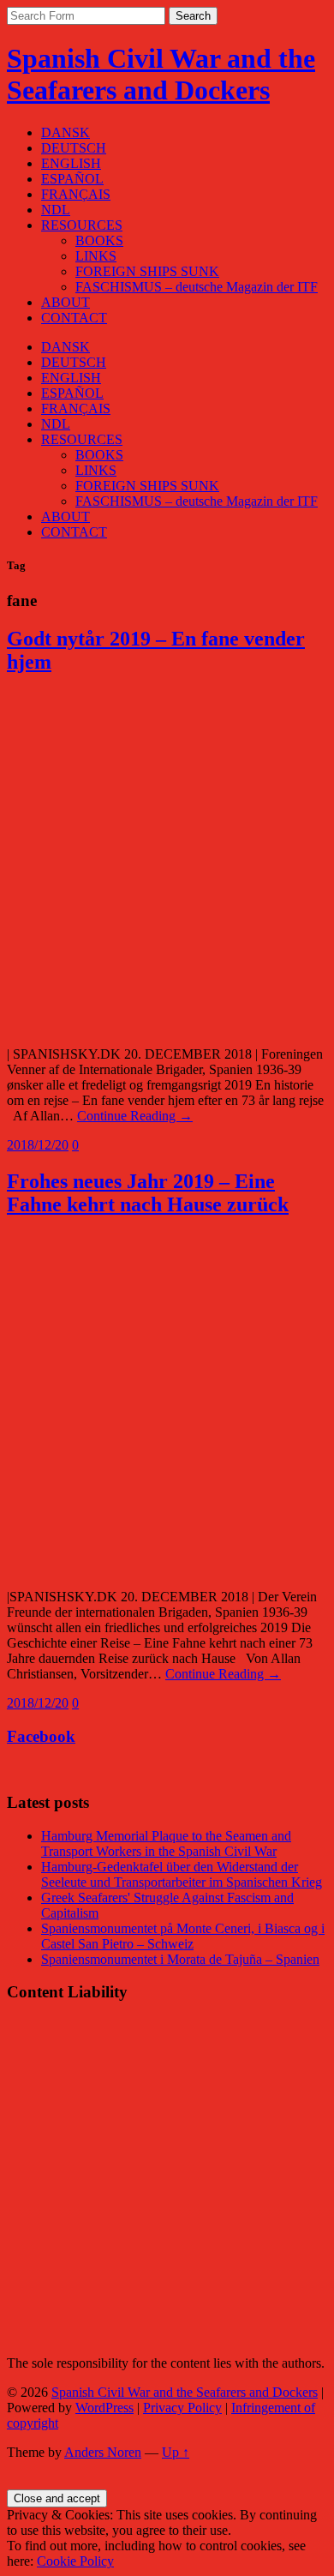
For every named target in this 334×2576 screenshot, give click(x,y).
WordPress (104, 2408)
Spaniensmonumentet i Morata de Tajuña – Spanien (180, 1959)
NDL (56, 210)
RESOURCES (82, 225)
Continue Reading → (135, 1116)
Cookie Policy (75, 2561)
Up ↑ (176, 2452)
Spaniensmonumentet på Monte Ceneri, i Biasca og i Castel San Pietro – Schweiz (183, 1936)
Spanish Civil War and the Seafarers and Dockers (161, 74)
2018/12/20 (38, 1145)
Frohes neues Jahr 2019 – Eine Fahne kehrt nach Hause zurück (148, 1193)
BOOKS (99, 240)
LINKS (96, 256)
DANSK (66, 132)
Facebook (41, 1736)
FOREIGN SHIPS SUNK (147, 271)
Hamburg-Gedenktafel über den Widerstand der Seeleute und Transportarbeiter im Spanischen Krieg (182, 1874)
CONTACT (74, 318)
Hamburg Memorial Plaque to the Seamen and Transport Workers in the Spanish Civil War (166, 1843)
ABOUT (66, 302)
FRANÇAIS (76, 194)
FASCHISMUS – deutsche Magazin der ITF (197, 287)
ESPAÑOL (72, 179)
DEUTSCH (74, 148)
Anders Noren (103, 2452)
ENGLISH (71, 163)
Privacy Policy (182, 2408)
